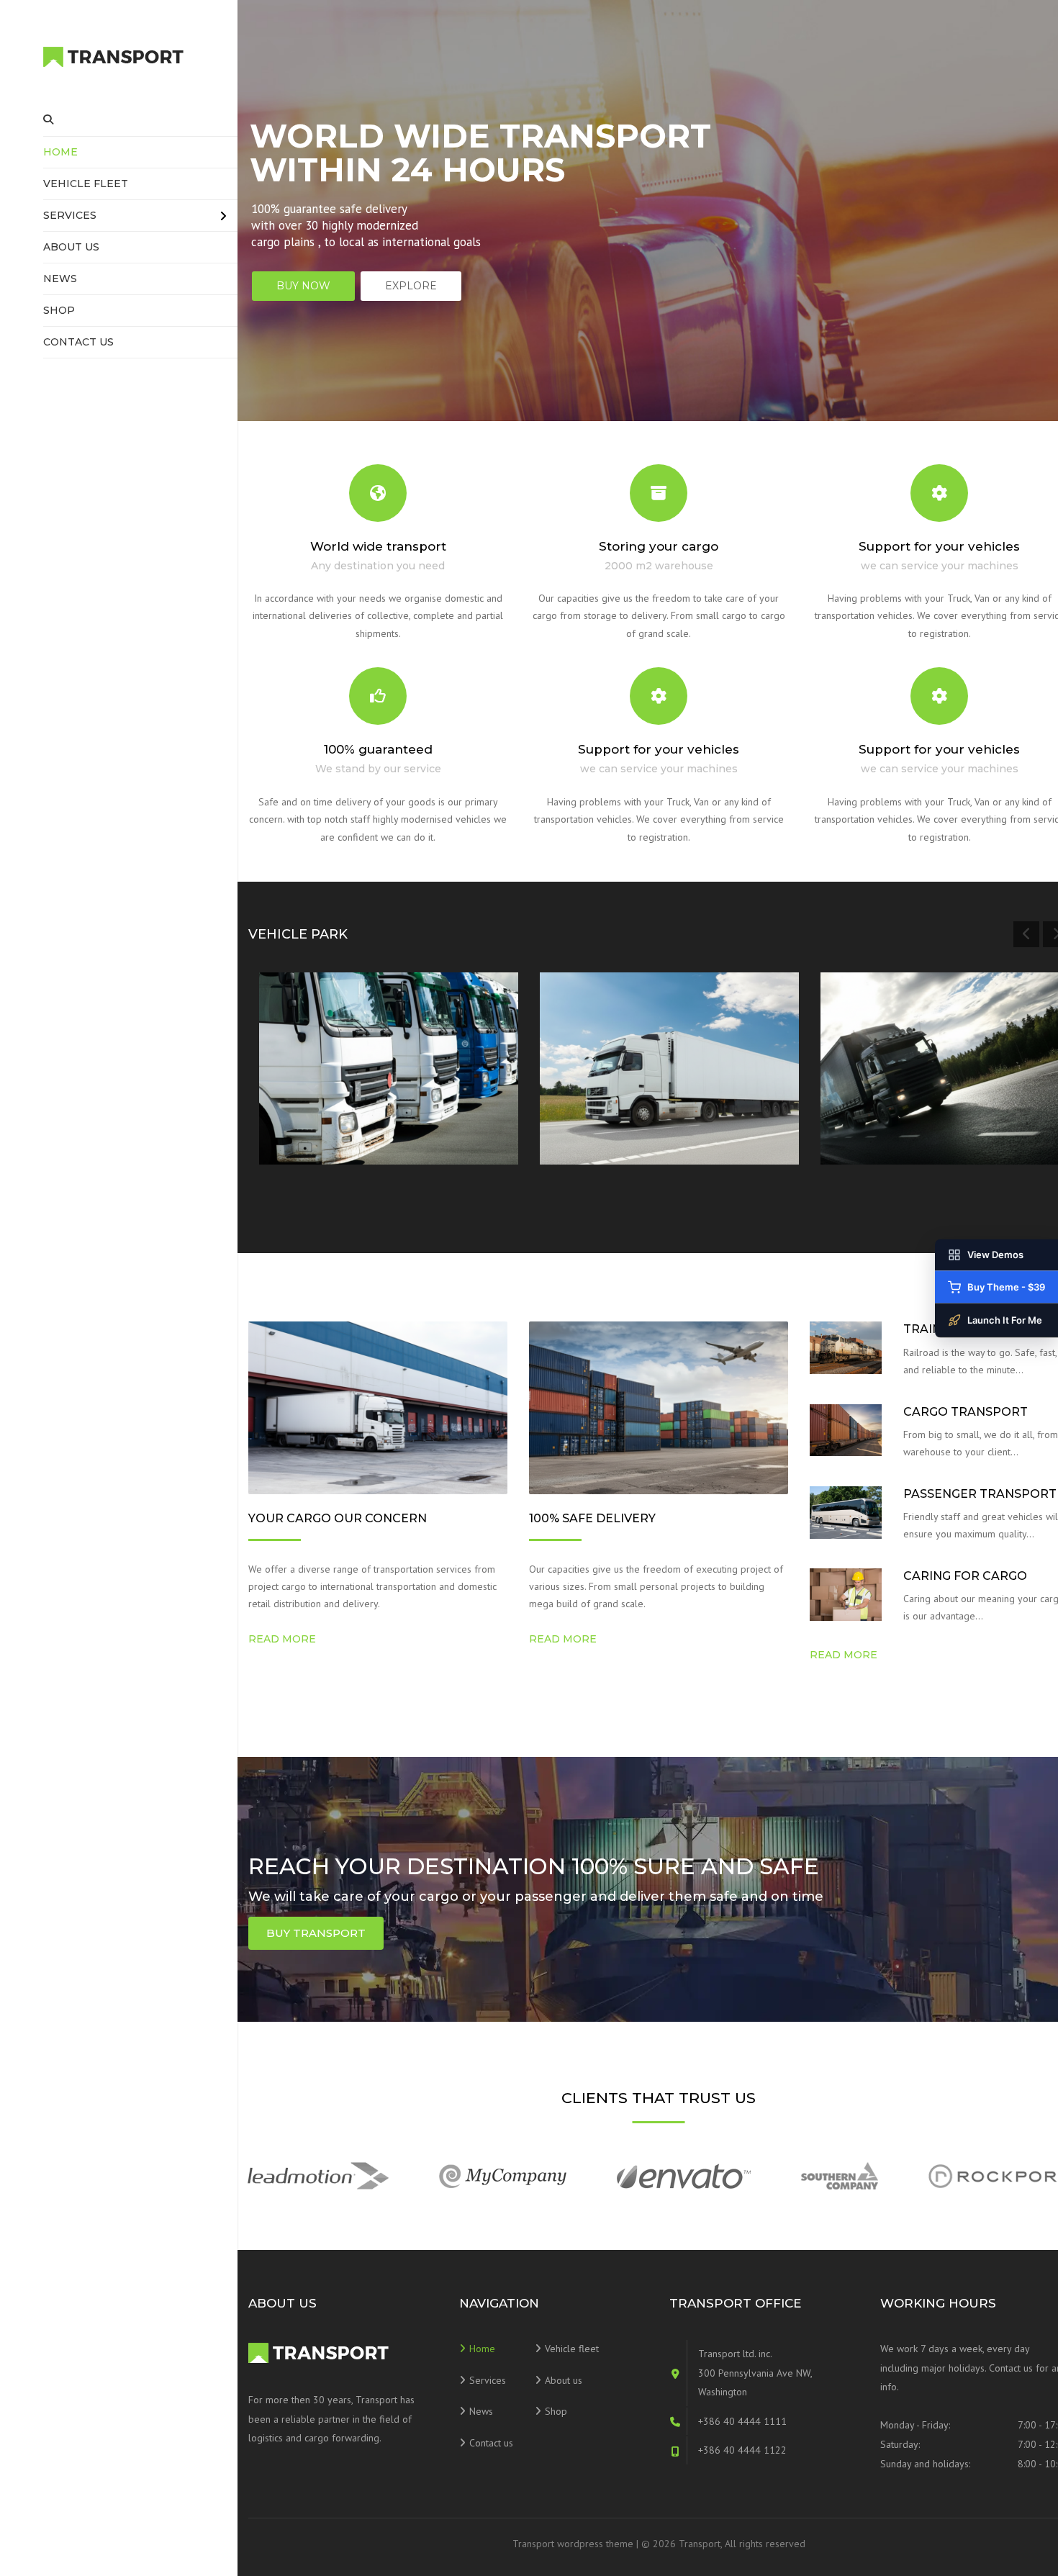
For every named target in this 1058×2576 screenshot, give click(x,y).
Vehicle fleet (86, 184)
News (60, 279)
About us (71, 247)
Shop (59, 310)
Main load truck (611, 1106)
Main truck (875, 1106)
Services (70, 215)
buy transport (316, 1933)
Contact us (78, 342)
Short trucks (319, 1106)
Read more (316, 1137)
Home (60, 152)
